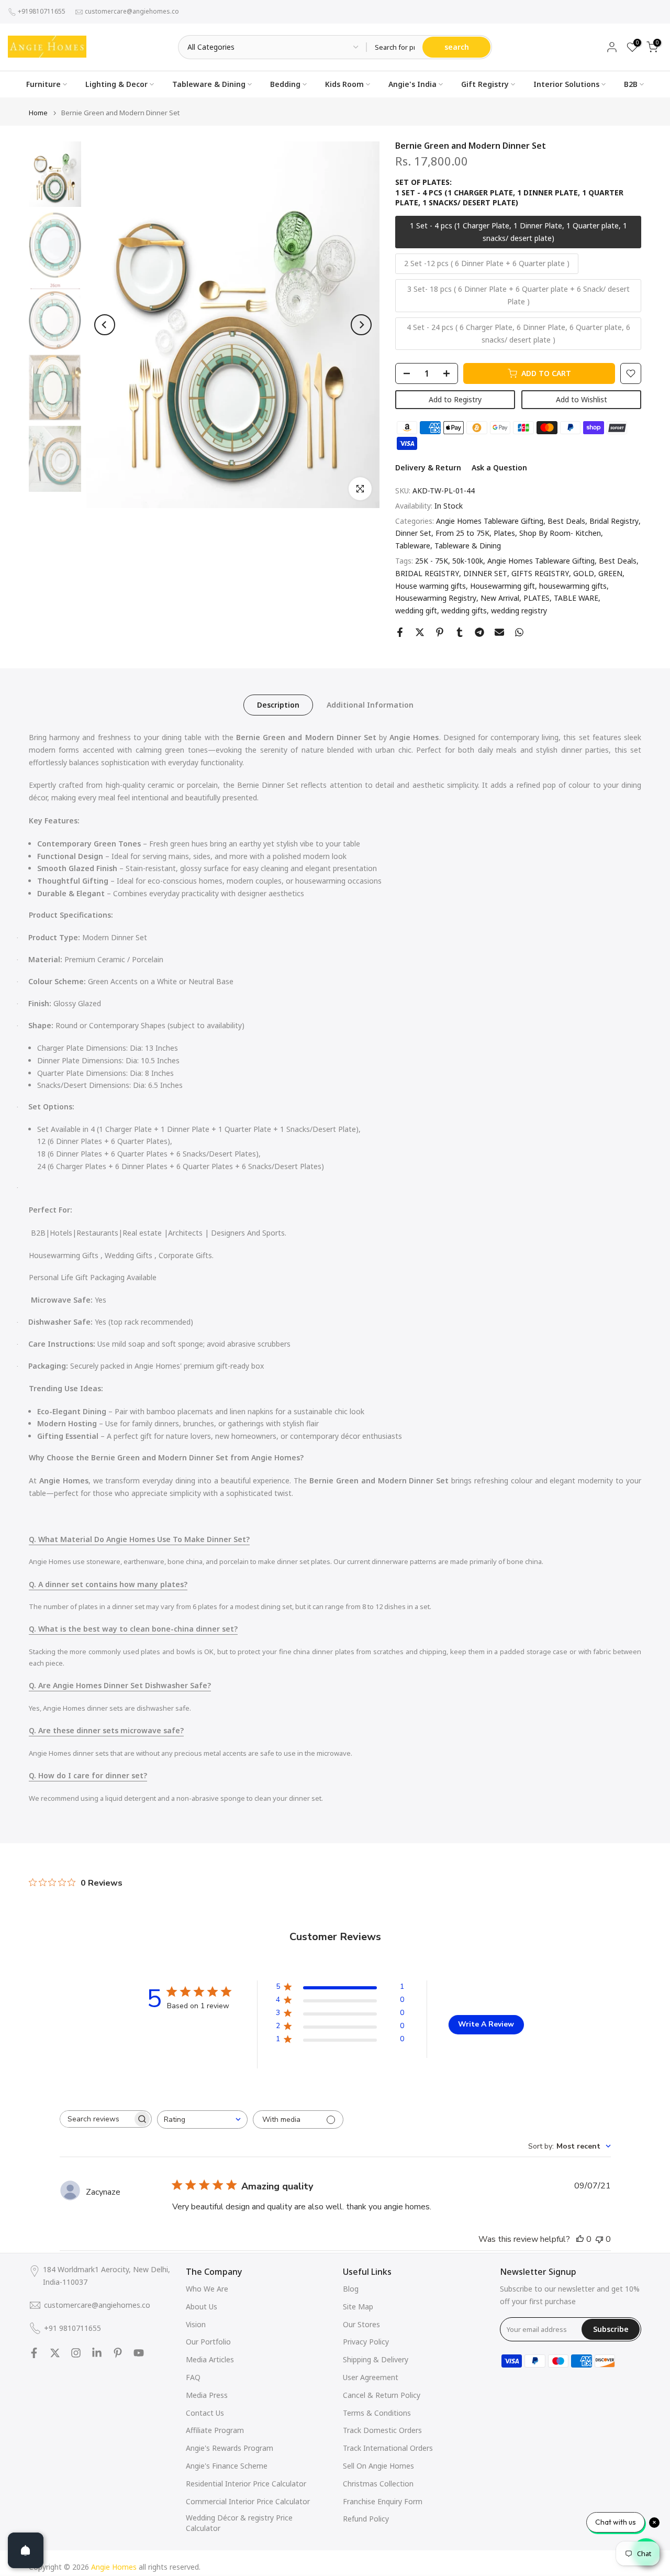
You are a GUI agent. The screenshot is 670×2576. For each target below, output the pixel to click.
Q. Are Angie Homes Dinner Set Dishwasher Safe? (120, 1685)
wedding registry (519, 610)
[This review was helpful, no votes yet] (580, 2239)
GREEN (610, 573)
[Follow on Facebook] (34, 2353)
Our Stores (361, 2324)
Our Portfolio (208, 2342)
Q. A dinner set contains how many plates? (108, 1584)
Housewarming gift (502, 586)
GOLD (584, 573)
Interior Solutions (566, 84)
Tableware (413, 546)
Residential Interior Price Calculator (246, 2484)
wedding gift (416, 610)
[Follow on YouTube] (139, 2353)
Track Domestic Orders (382, 2430)
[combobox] (202, 2120)
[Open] (26, 2550)
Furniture (43, 84)
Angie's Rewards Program (230, 2448)
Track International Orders (388, 2448)
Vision (196, 2324)
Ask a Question (499, 467)
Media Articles (210, 2359)
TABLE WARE (576, 598)
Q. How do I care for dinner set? (88, 1775)
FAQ (193, 2377)
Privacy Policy (366, 2342)
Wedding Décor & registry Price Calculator (239, 2523)
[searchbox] (96, 2119)
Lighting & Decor (116, 84)
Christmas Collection (378, 2484)
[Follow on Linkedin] (97, 2353)
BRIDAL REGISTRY (427, 573)
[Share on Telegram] (479, 632)
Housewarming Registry (436, 598)
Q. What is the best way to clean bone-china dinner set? (133, 1629)
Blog (351, 2289)
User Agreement (371, 2377)
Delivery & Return (428, 467)
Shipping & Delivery (376, 2359)
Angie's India (412, 84)
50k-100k (468, 561)
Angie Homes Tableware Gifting (490, 521)
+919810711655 (42, 11)
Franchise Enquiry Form (383, 2501)
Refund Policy (366, 2519)
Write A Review (486, 2024)
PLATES (537, 598)
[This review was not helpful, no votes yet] (599, 2239)
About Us (202, 2307)
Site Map (358, 2307)
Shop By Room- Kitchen (560, 533)
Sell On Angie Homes (378, 2466)
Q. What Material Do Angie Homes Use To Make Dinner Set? (139, 1539)
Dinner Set (413, 533)
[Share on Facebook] (400, 632)
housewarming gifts (573, 586)
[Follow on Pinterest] (118, 2353)
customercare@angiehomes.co (132, 11)
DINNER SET (485, 573)
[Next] (361, 325)
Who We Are (207, 2289)
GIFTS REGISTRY (540, 573)
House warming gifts (431, 586)
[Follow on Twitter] (55, 2353)
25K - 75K (432, 561)
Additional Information (370, 705)
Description (278, 705)
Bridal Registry (614, 521)
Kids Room (344, 84)
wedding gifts (464, 610)
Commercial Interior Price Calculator (248, 2501)
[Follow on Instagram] (76, 2353)
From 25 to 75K (462, 533)
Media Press (207, 2395)
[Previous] (105, 325)
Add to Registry (455, 399)
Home (38, 113)
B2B (631, 84)
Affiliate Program (215, 2430)
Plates (504, 533)
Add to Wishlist (582, 399)
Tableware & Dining (209, 84)
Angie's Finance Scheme (227, 2466)
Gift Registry (485, 84)
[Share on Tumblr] (460, 632)
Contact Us (205, 2413)
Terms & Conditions (377, 2413)
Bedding (285, 84)
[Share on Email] (499, 632)
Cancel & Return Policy (382, 2395)
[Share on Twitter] (420, 632)
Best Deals (566, 521)
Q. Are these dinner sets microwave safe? (106, 1730)
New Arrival (500, 598)
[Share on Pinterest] (440, 632)
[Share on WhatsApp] (519, 632)
